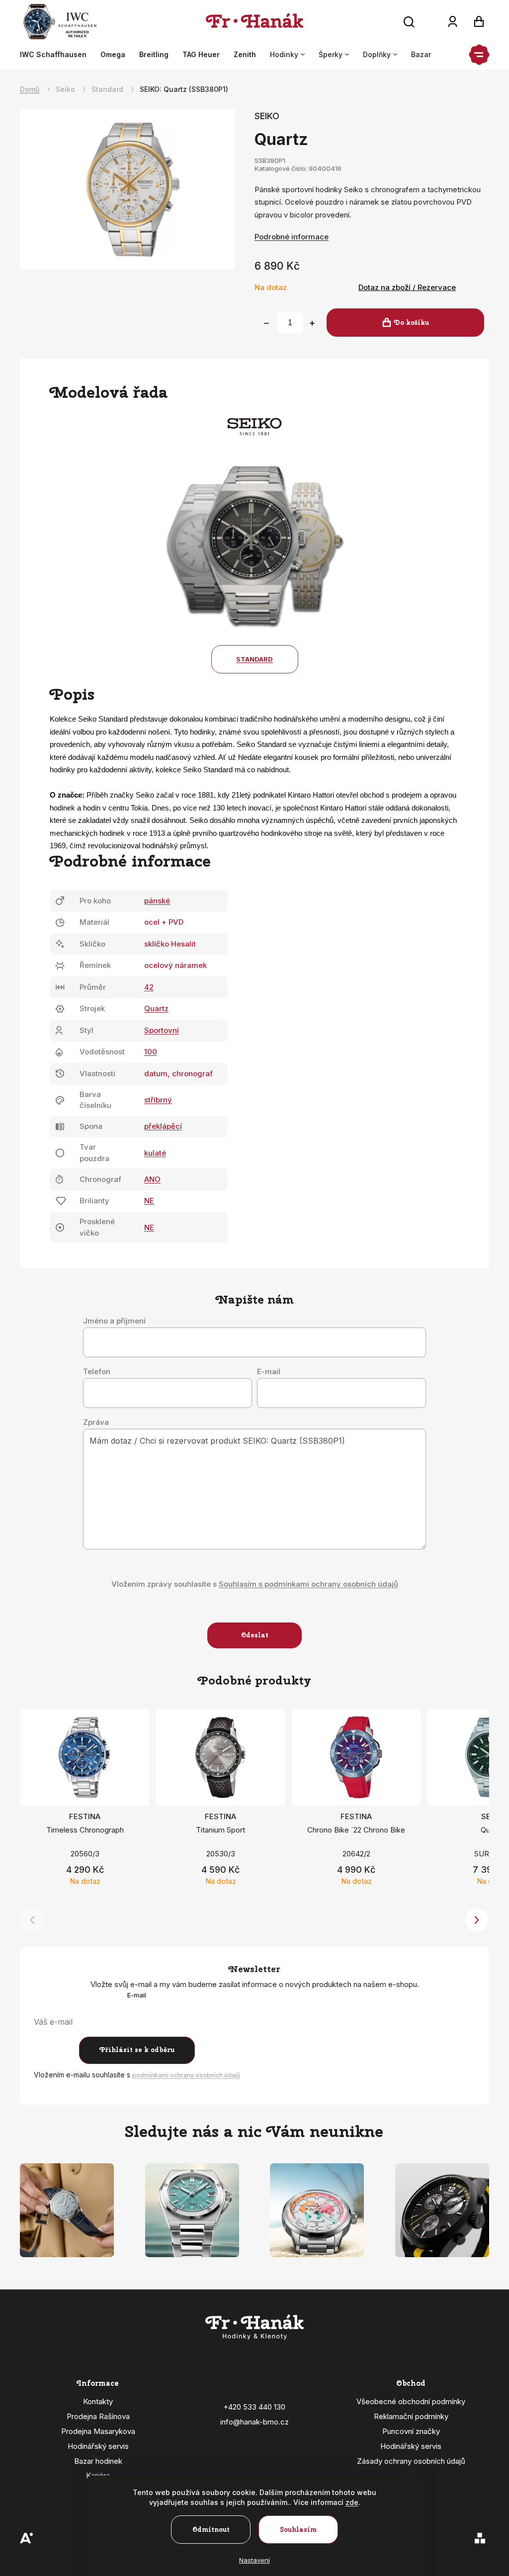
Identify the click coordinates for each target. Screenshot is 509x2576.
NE (149, 1201)
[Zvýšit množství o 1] (312, 323)
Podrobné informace (292, 237)
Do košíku (411, 323)
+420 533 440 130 (254, 2407)
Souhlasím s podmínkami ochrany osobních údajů (308, 1584)
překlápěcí (163, 1126)
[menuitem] (57, 55)
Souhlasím (298, 2530)
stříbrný (158, 1100)
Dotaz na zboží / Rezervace (407, 287)
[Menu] (479, 55)
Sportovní (162, 1030)
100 (151, 1052)
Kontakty (98, 2401)
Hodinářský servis (98, 2446)
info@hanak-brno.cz (254, 2422)
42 (149, 987)
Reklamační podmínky (411, 2416)
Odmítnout (211, 2530)
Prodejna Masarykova (98, 2431)
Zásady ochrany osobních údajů (411, 2461)
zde (352, 2502)
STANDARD (254, 659)
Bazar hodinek (98, 2461)
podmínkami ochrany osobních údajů (186, 2075)
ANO (152, 1179)
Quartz (156, 1008)
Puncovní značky (411, 2431)
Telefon (97, 1372)
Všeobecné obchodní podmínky (411, 2401)
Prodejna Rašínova (98, 2416)
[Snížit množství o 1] (266, 323)
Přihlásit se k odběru (137, 2050)
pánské (157, 901)
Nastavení (254, 2560)
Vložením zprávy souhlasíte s (255, 1584)
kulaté (155, 1153)
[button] (477, 1920)
